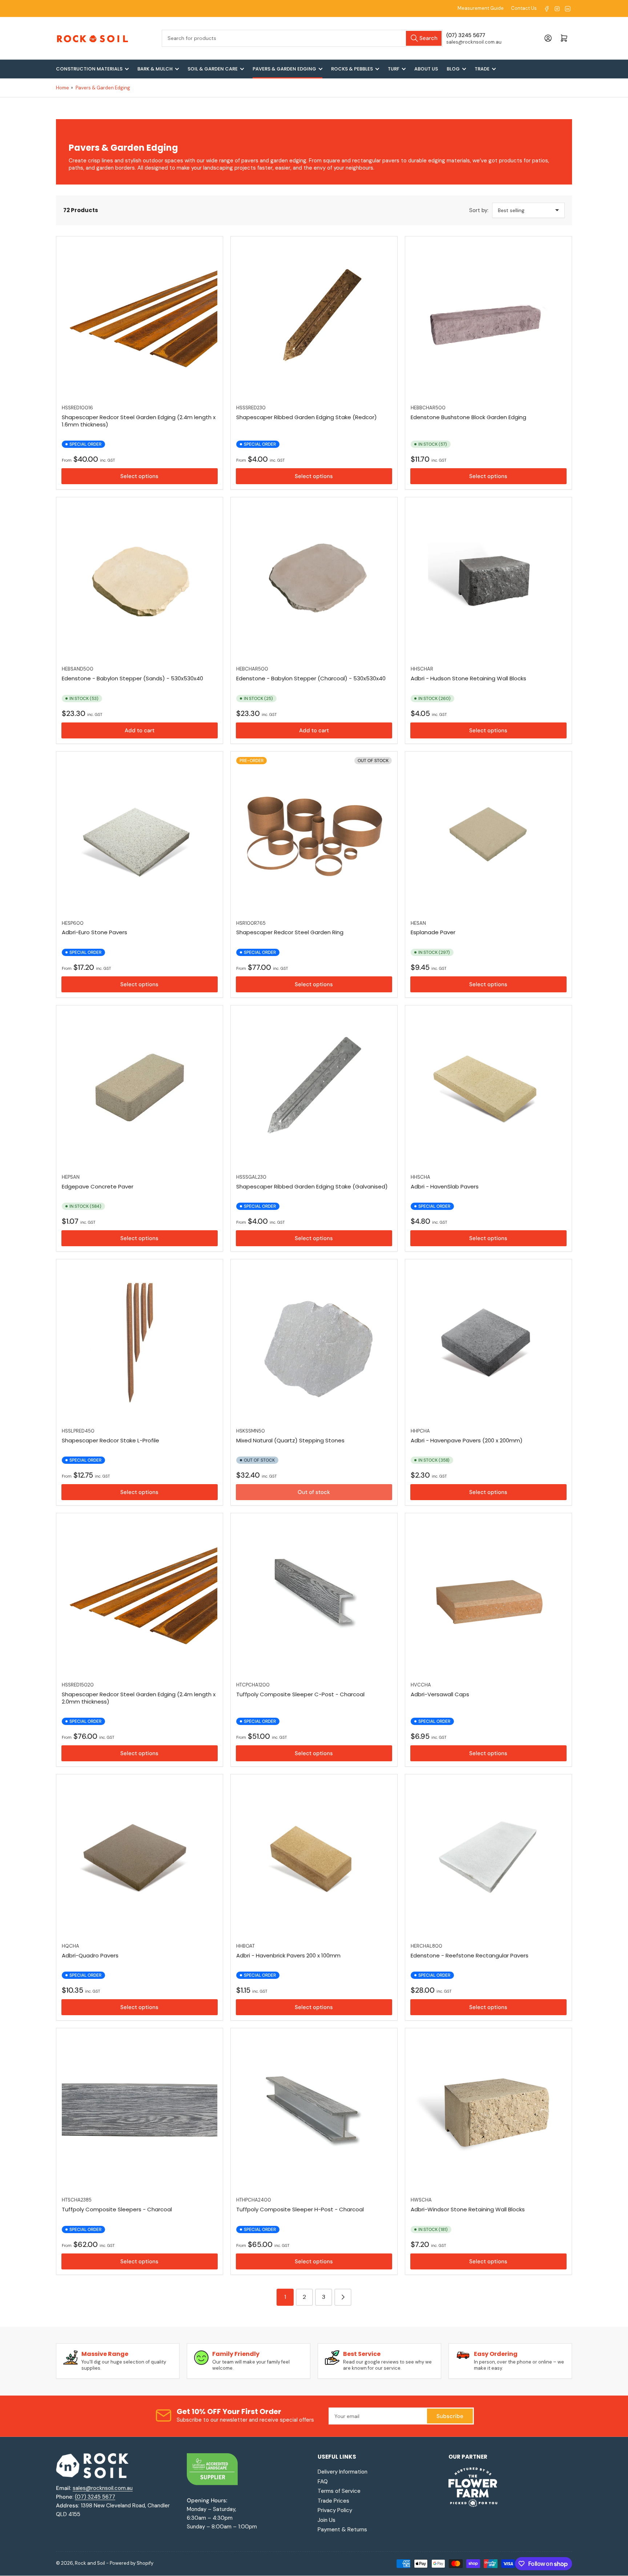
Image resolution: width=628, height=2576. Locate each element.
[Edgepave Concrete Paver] (140, 1089)
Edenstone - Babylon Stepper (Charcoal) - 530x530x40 (311, 678)
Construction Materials (89, 69)
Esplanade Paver (433, 932)
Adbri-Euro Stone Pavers (94, 932)
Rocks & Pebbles (352, 69)
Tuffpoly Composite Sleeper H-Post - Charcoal (300, 2209)
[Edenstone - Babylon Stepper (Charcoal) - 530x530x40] (314, 580)
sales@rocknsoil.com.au (103, 2488)
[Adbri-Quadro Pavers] (140, 1858)
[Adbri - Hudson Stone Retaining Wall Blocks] (488, 580)
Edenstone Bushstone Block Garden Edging (468, 417)
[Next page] (343, 2297)
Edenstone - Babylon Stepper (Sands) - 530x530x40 (132, 678)
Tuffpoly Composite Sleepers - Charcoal (117, 2209)
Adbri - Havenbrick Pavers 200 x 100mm (288, 1955)
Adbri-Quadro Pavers (90, 1955)
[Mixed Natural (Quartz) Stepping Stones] (314, 1342)
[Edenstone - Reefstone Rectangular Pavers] (488, 1858)
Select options (139, 476)
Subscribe (450, 2416)
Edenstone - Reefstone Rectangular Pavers (470, 1955)
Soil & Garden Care (213, 69)
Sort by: (479, 210)
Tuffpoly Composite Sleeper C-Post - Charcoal (300, 1694)
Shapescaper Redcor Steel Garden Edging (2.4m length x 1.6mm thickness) (139, 421)
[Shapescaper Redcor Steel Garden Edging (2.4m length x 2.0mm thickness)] (140, 1596)
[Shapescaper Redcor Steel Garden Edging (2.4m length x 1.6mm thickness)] (140, 320)
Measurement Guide (481, 8)
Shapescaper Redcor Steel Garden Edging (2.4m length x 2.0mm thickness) (139, 1698)
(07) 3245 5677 (95, 2497)
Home (63, 88)
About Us (426, 69)
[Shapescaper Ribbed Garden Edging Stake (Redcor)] (314, 320)
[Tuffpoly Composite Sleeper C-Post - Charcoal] (314, 1596)
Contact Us (524, 8)
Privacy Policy (335, 2510)
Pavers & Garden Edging (284, 69)
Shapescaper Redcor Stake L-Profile (110, 1440)
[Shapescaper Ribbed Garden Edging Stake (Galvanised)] (314, 1089)
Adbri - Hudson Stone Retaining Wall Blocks (468, 678)
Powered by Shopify (132, 2563)
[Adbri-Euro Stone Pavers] (140, 835)
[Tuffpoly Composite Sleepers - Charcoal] (140, 2111)
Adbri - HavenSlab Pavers (445, 1186)
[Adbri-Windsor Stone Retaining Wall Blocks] (488, 2111)
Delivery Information (343, 2472)
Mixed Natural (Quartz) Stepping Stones (290, 1440)
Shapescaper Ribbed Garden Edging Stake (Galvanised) (312, 1186)
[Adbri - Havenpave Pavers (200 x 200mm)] (488, 1342)
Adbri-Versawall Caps (440, 1694)
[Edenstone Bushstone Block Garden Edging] (488, 320)
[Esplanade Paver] (488, 835)
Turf (394, 69)
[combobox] (302, 38)
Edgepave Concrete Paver (98, 1186)
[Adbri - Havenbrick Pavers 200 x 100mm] (314, 1858)
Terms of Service (339, 2491)
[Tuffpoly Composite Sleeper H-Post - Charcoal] (314, 2111)
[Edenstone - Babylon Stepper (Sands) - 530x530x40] (140, 580)
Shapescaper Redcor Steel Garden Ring (290, 932)
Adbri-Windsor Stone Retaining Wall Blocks (468, 2209)
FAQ (323, 2482)
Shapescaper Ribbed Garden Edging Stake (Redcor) (307, 417)
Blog (453, 69)
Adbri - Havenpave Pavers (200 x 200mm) (467, 1440)
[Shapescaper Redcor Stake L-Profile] (140, 1342)
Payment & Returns (342, 2530)
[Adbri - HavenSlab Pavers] (488, 1089)
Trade (482, 69)
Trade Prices (333, 2501)
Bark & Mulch (155, 69)
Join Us (327, 2520)
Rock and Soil (90, 2563)
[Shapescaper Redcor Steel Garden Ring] (314, 835)
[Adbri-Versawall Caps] (488, 1596)
